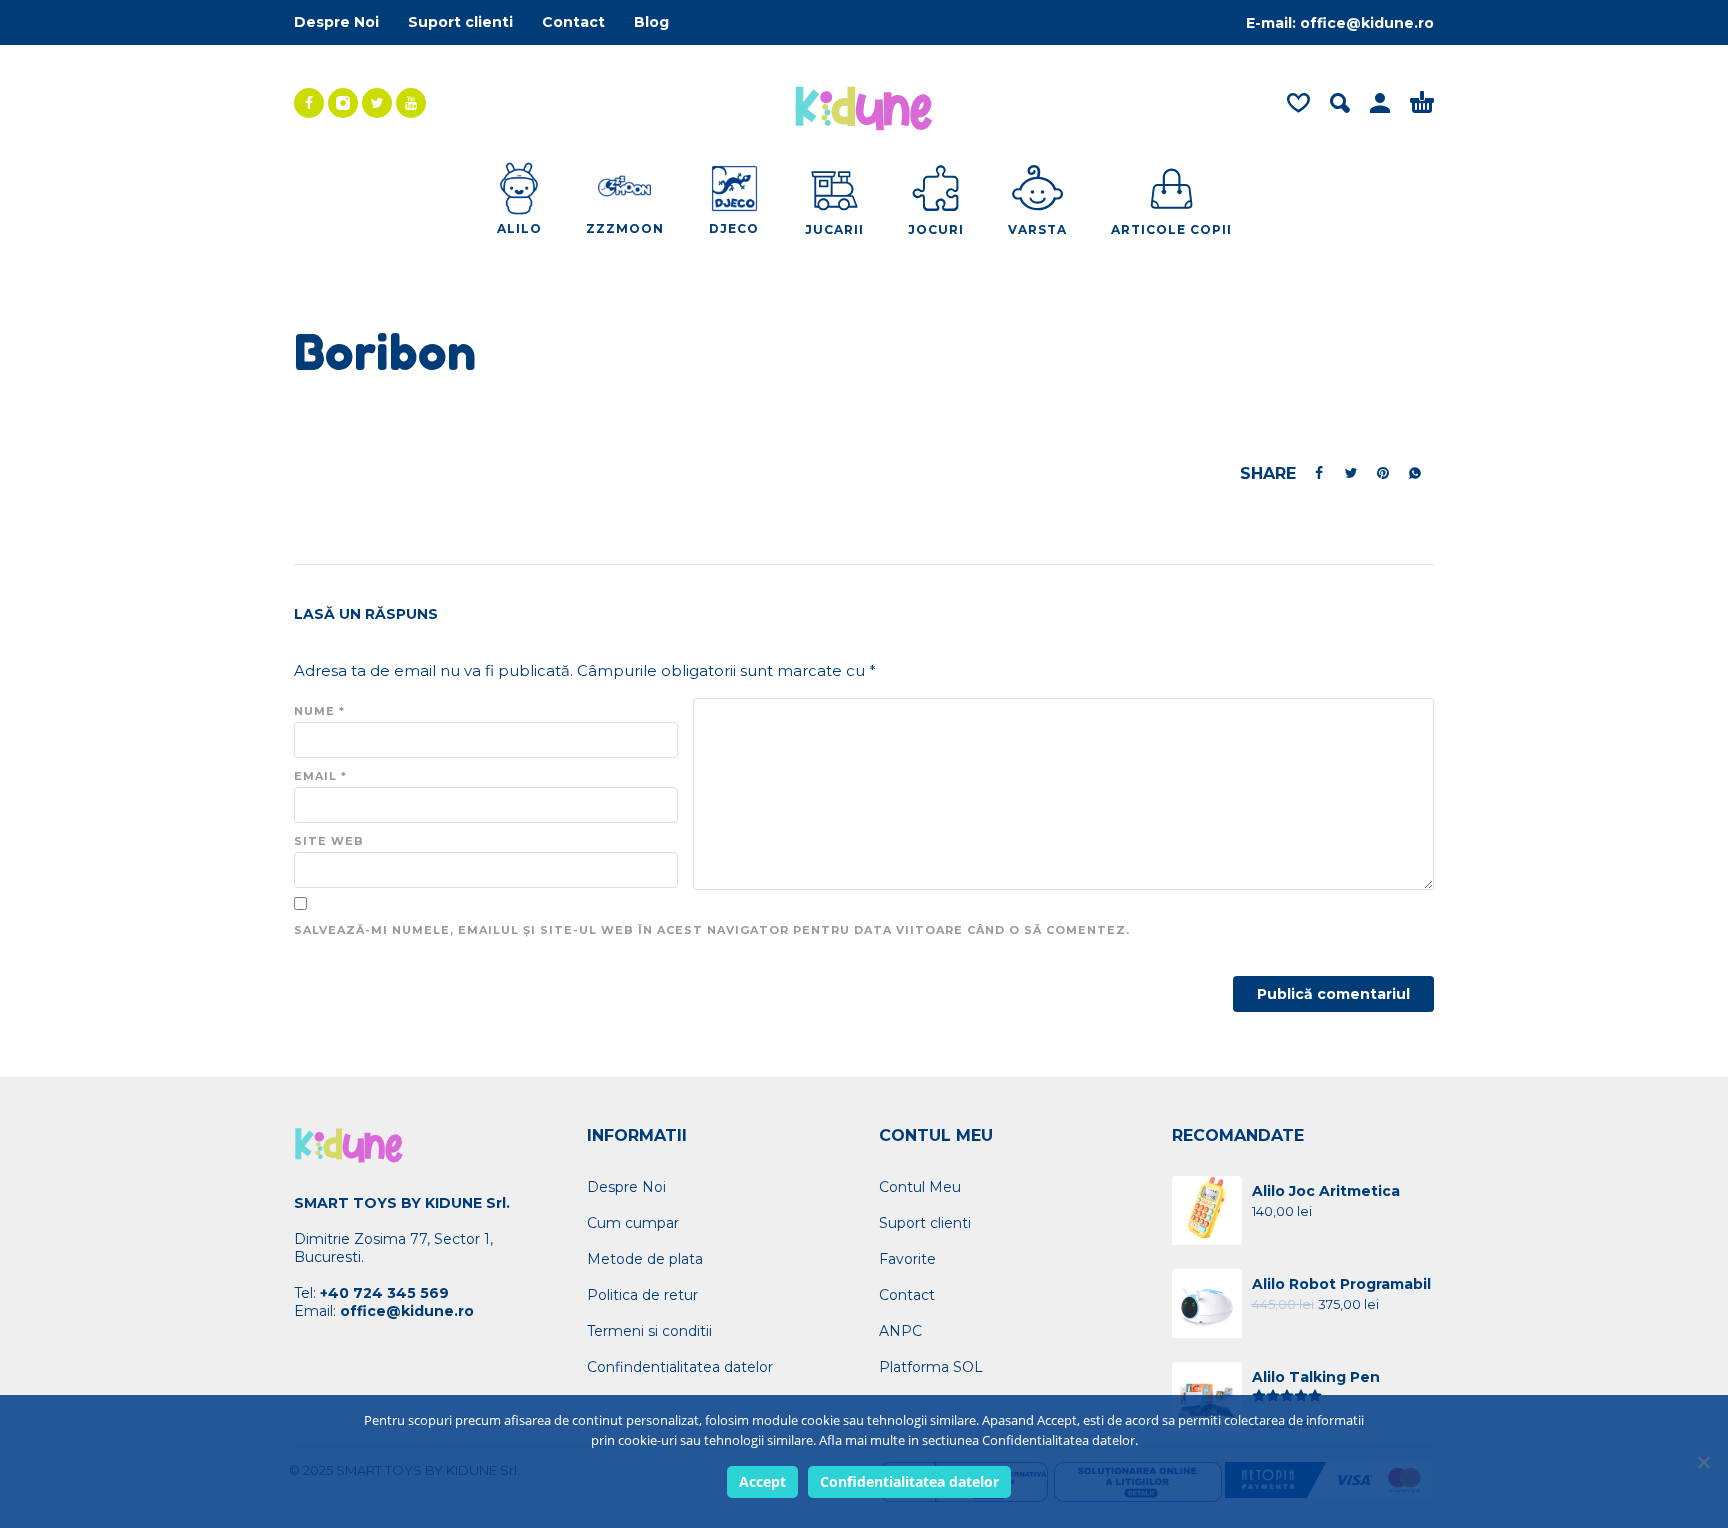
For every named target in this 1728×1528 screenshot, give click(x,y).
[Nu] (1703, 1462)
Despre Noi (336, 22)
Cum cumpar (633, 1223)
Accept (762, 1481)
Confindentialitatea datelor (680, 1367)
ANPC (900, 1331)
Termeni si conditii (649, 1331)
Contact (573, 22)
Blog (651, 22)
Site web (329, 841)
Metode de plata (645, 1259)
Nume (319, 711)
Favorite (907, 1259)
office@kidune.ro (1367, 23)
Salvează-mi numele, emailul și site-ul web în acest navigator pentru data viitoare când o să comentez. (712, 930)
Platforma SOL (931, 1367)
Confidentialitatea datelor (909, 1481)
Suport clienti (460, 22)
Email (320, 776)
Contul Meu (920, 1187)
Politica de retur (642, 1295)
